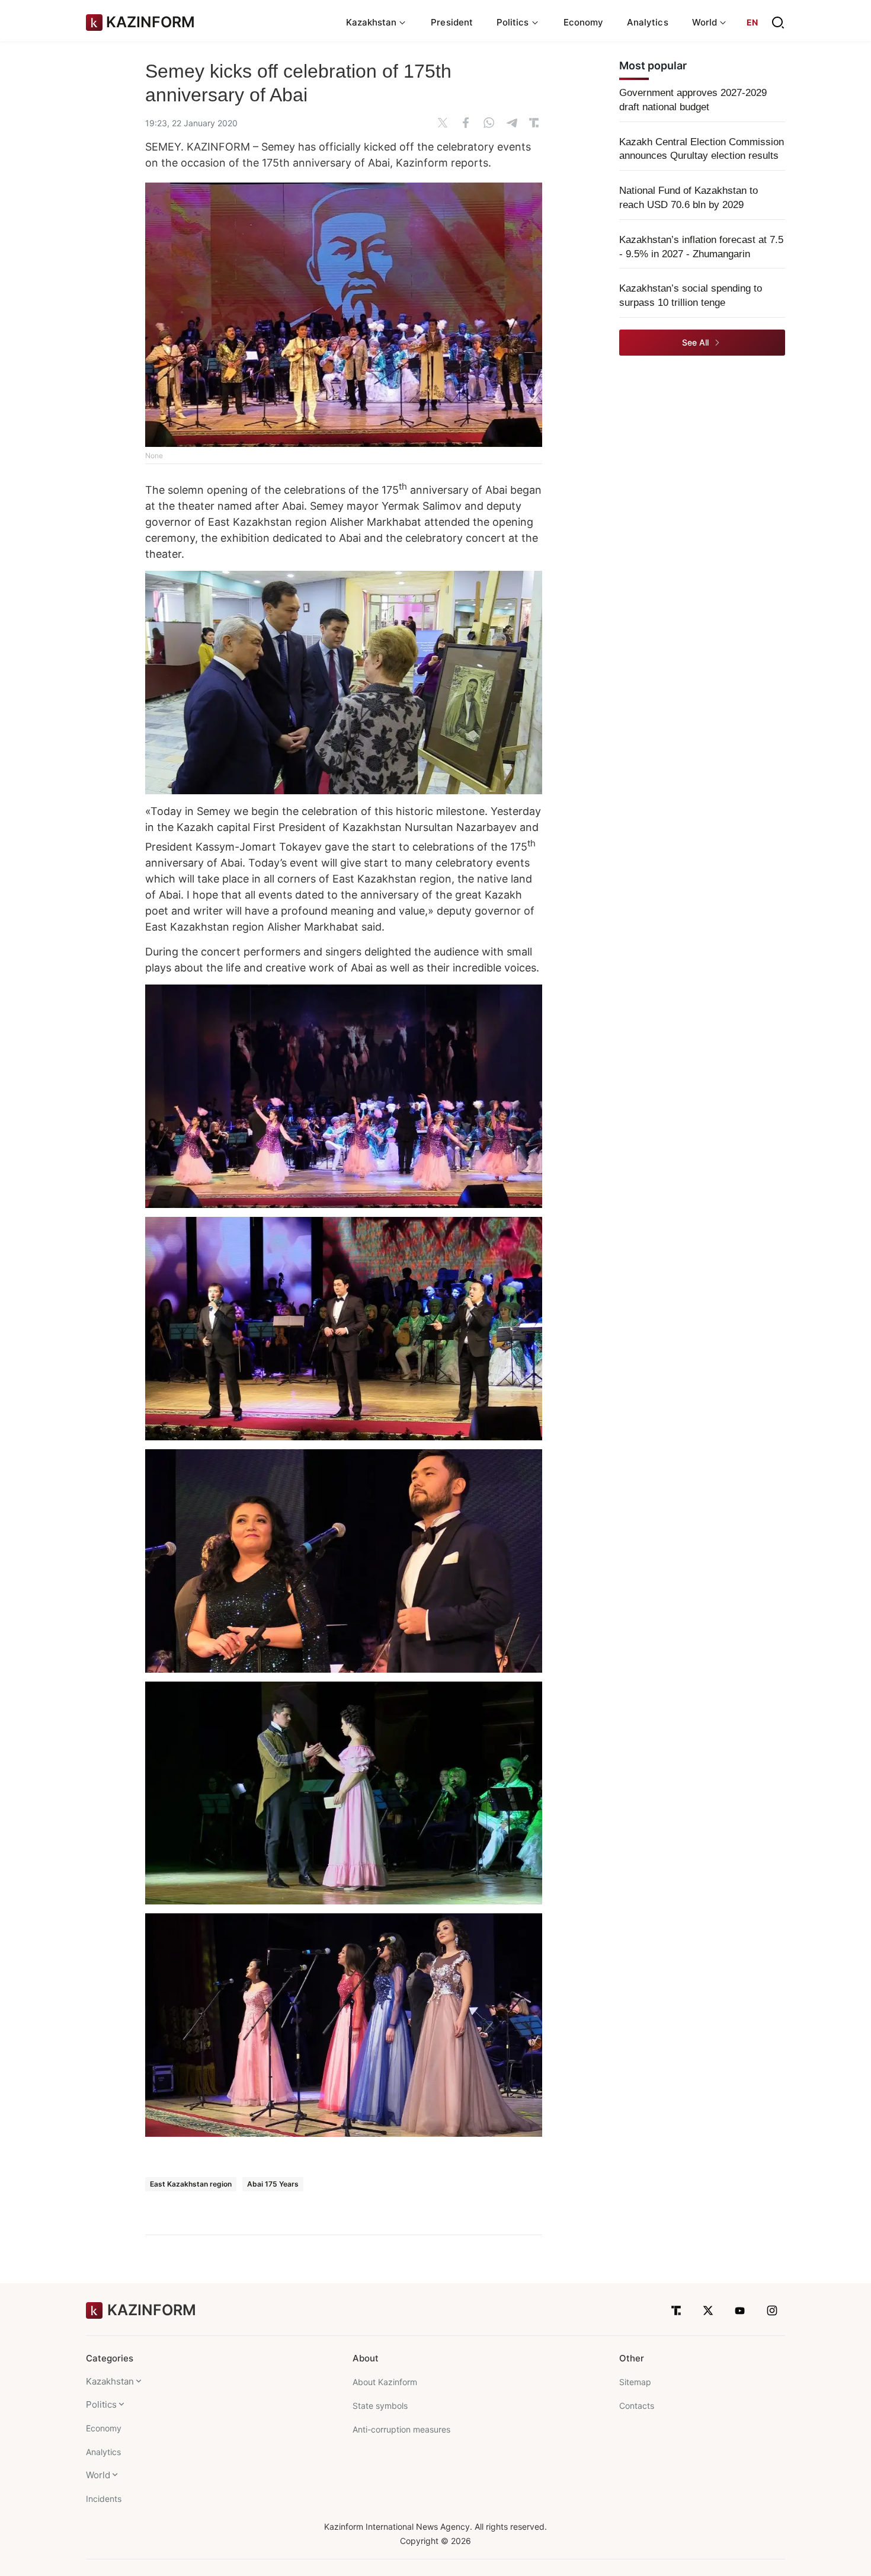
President (452, 22)
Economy (584, 22)
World (98, 2475)
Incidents (104, 2499)
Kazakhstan (110, 2381)
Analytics (648, 22)
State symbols (380, 2406)
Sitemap (635, 2382)
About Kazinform (385, 2382)
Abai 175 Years (273, 2184)
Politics (101, 2404)
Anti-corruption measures (401, 2429)
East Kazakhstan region (191, 2184)
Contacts (637, 2406)
